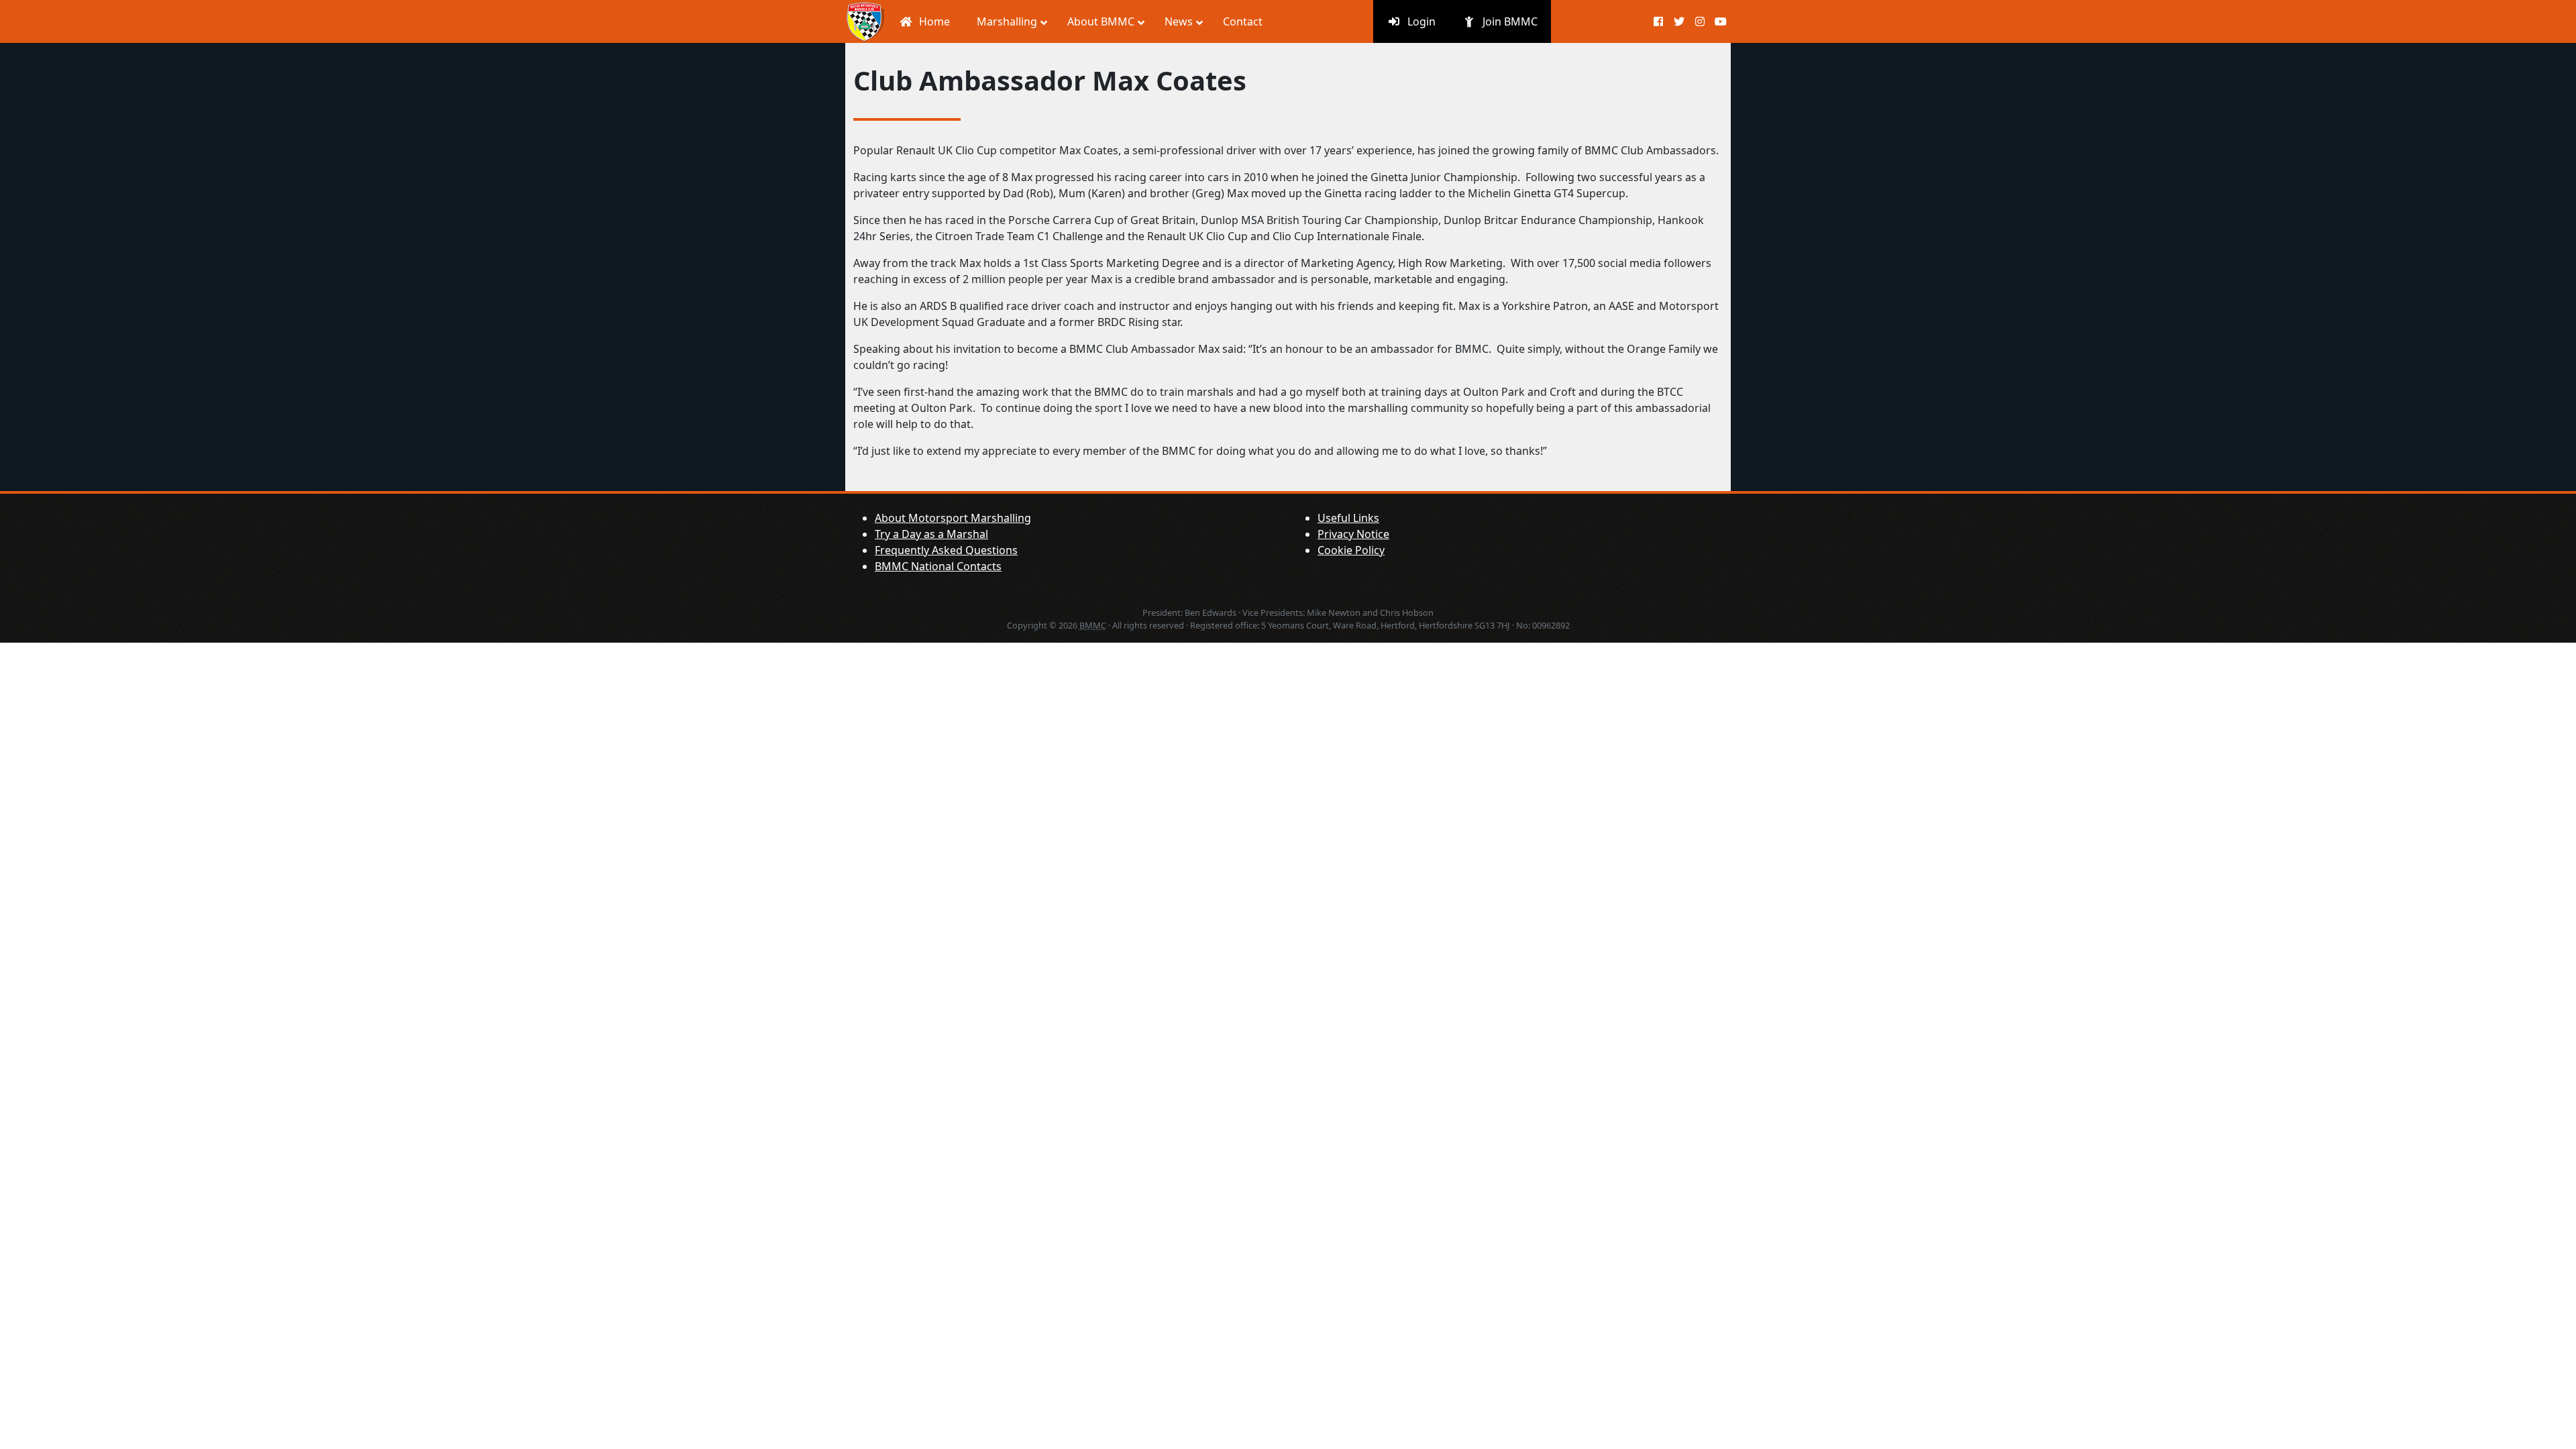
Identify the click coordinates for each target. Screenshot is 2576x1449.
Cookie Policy (1351, 550)
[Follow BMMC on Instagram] (1700, 21)
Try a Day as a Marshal (931, 534)
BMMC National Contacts (938, 566)
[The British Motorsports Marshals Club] (865, 21)
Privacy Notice (1353, 534)
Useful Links (1348, 518)
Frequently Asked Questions (946, 550)
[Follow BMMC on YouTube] (1720, 21)
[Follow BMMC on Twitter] (1679, 21)
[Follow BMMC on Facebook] (1659, 21)
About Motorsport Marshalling (953, 518)
